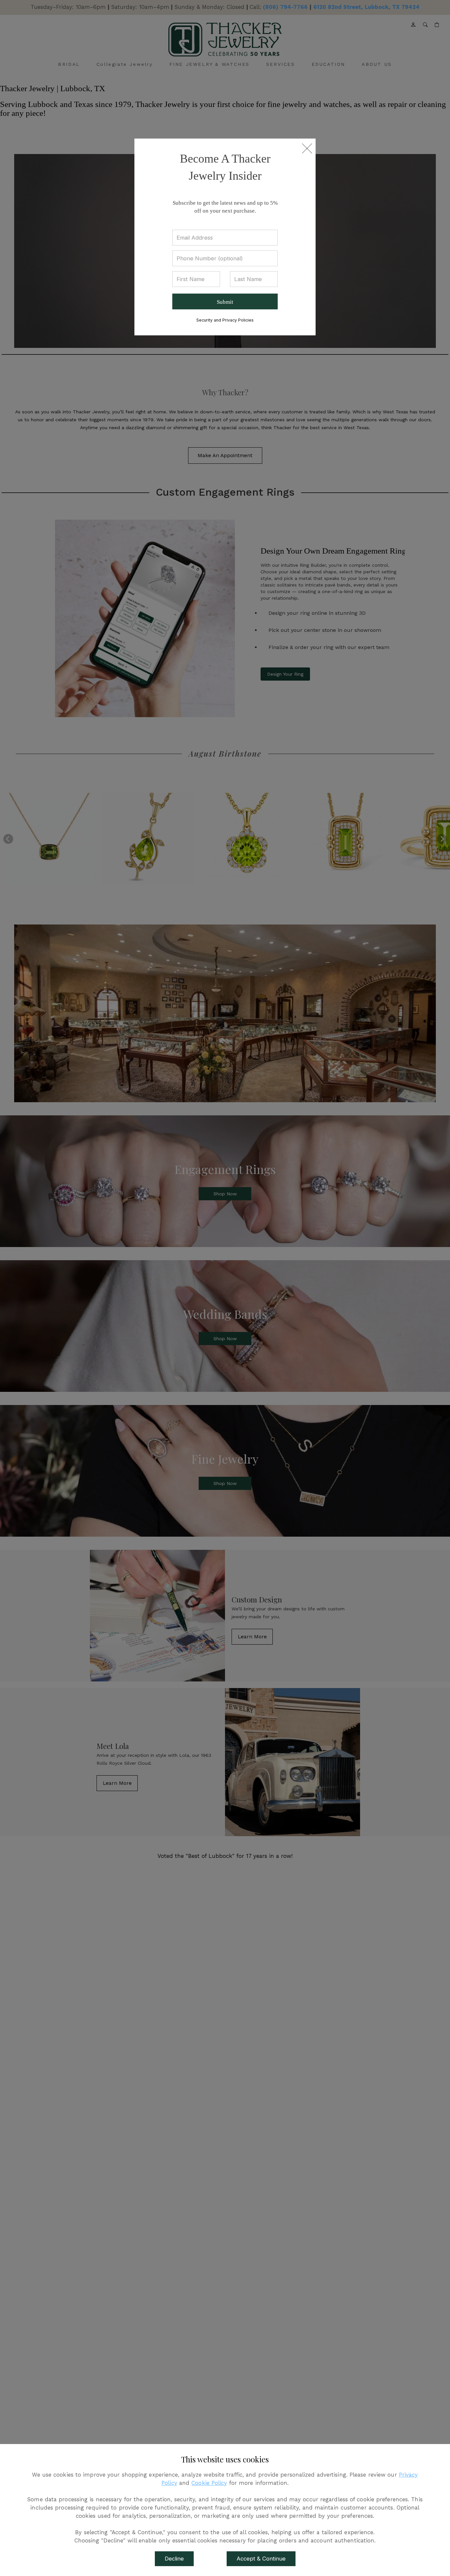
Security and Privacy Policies (225, 320)
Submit (225, 302)
